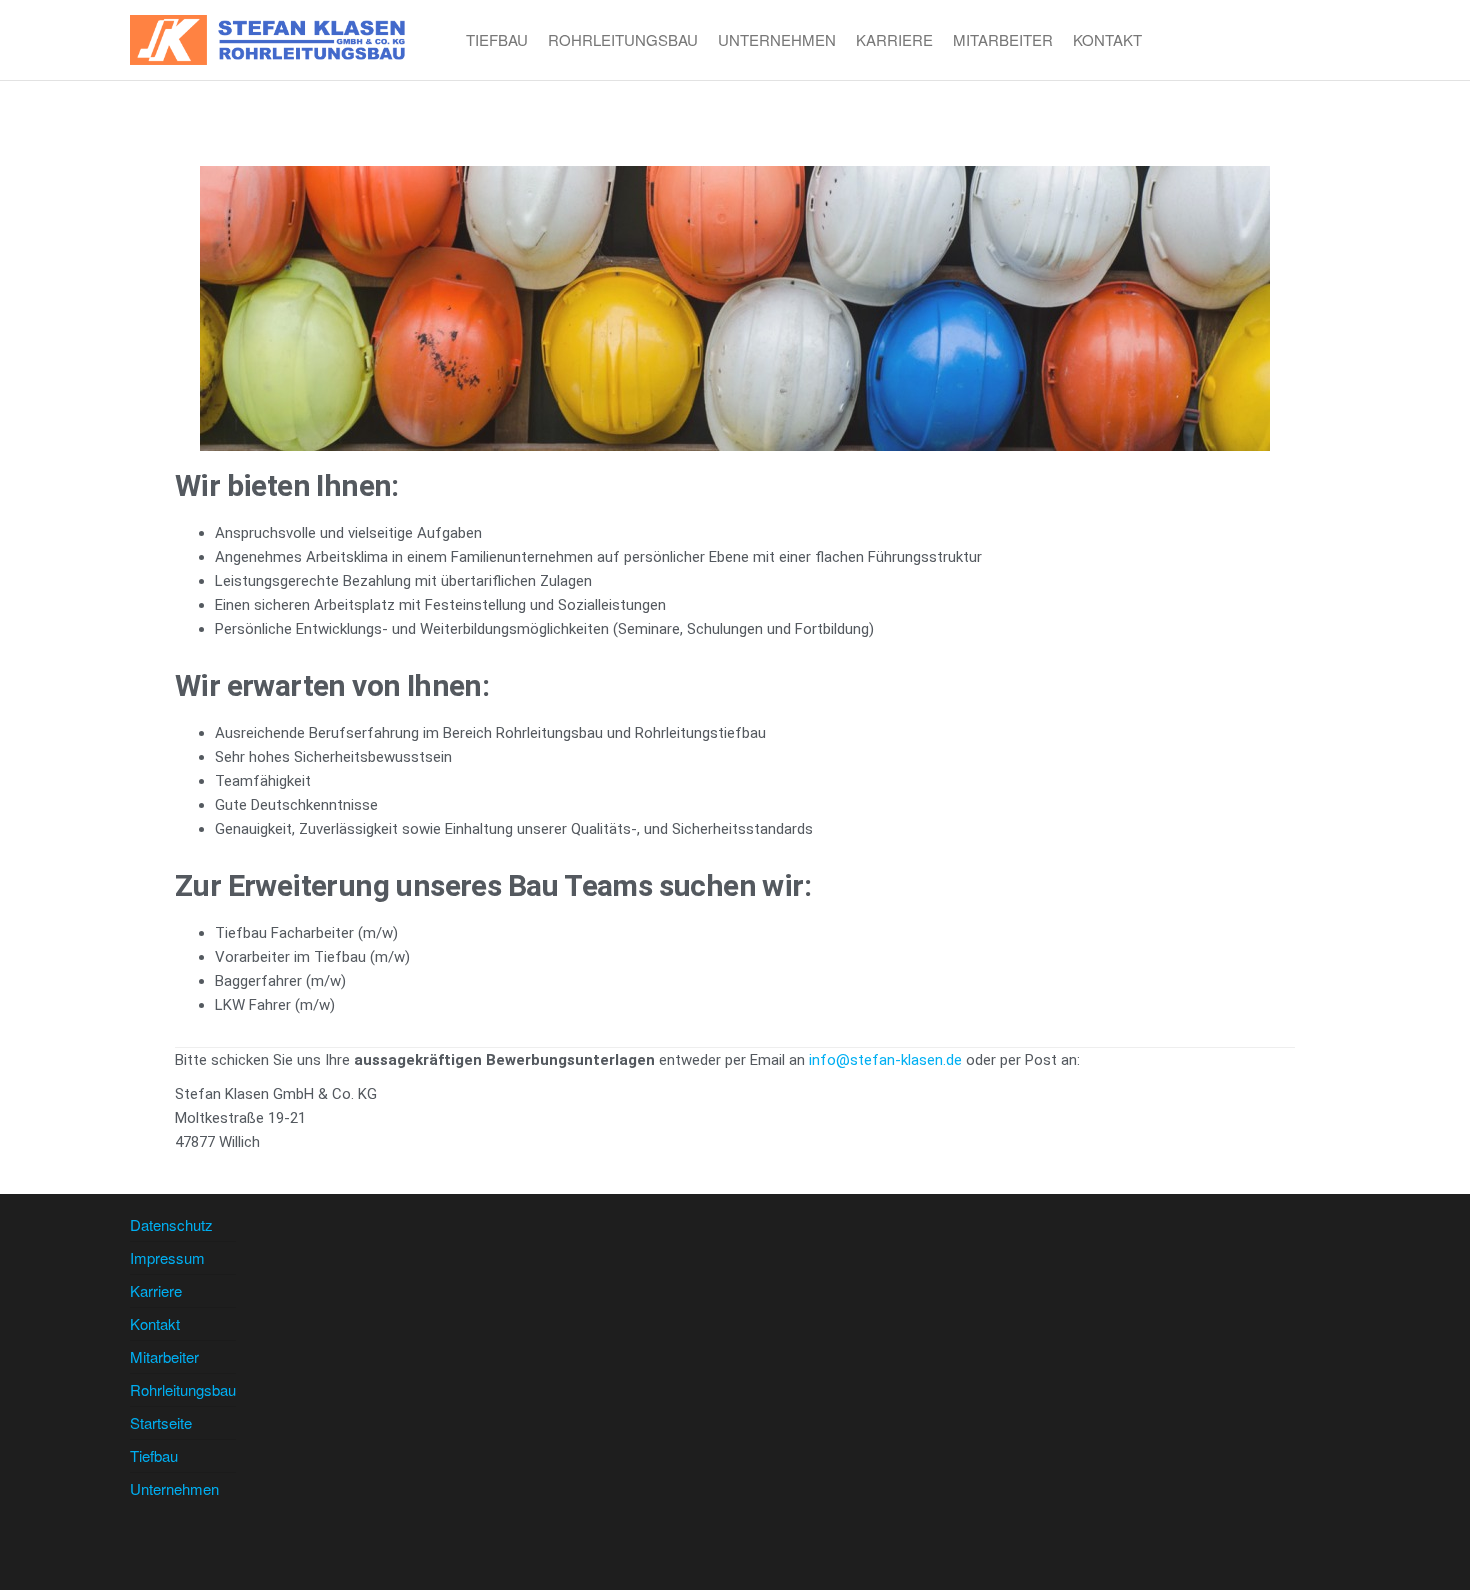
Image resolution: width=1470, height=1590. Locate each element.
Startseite (161, 1422)
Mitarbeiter (1003, 39)
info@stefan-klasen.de (885, 1060)
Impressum (167, 1257)
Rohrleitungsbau (623, 39)
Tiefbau (497, 39)
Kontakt (1107, 39)
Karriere (894, 39)
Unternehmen (777, 39)
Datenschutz (171, 1224)
